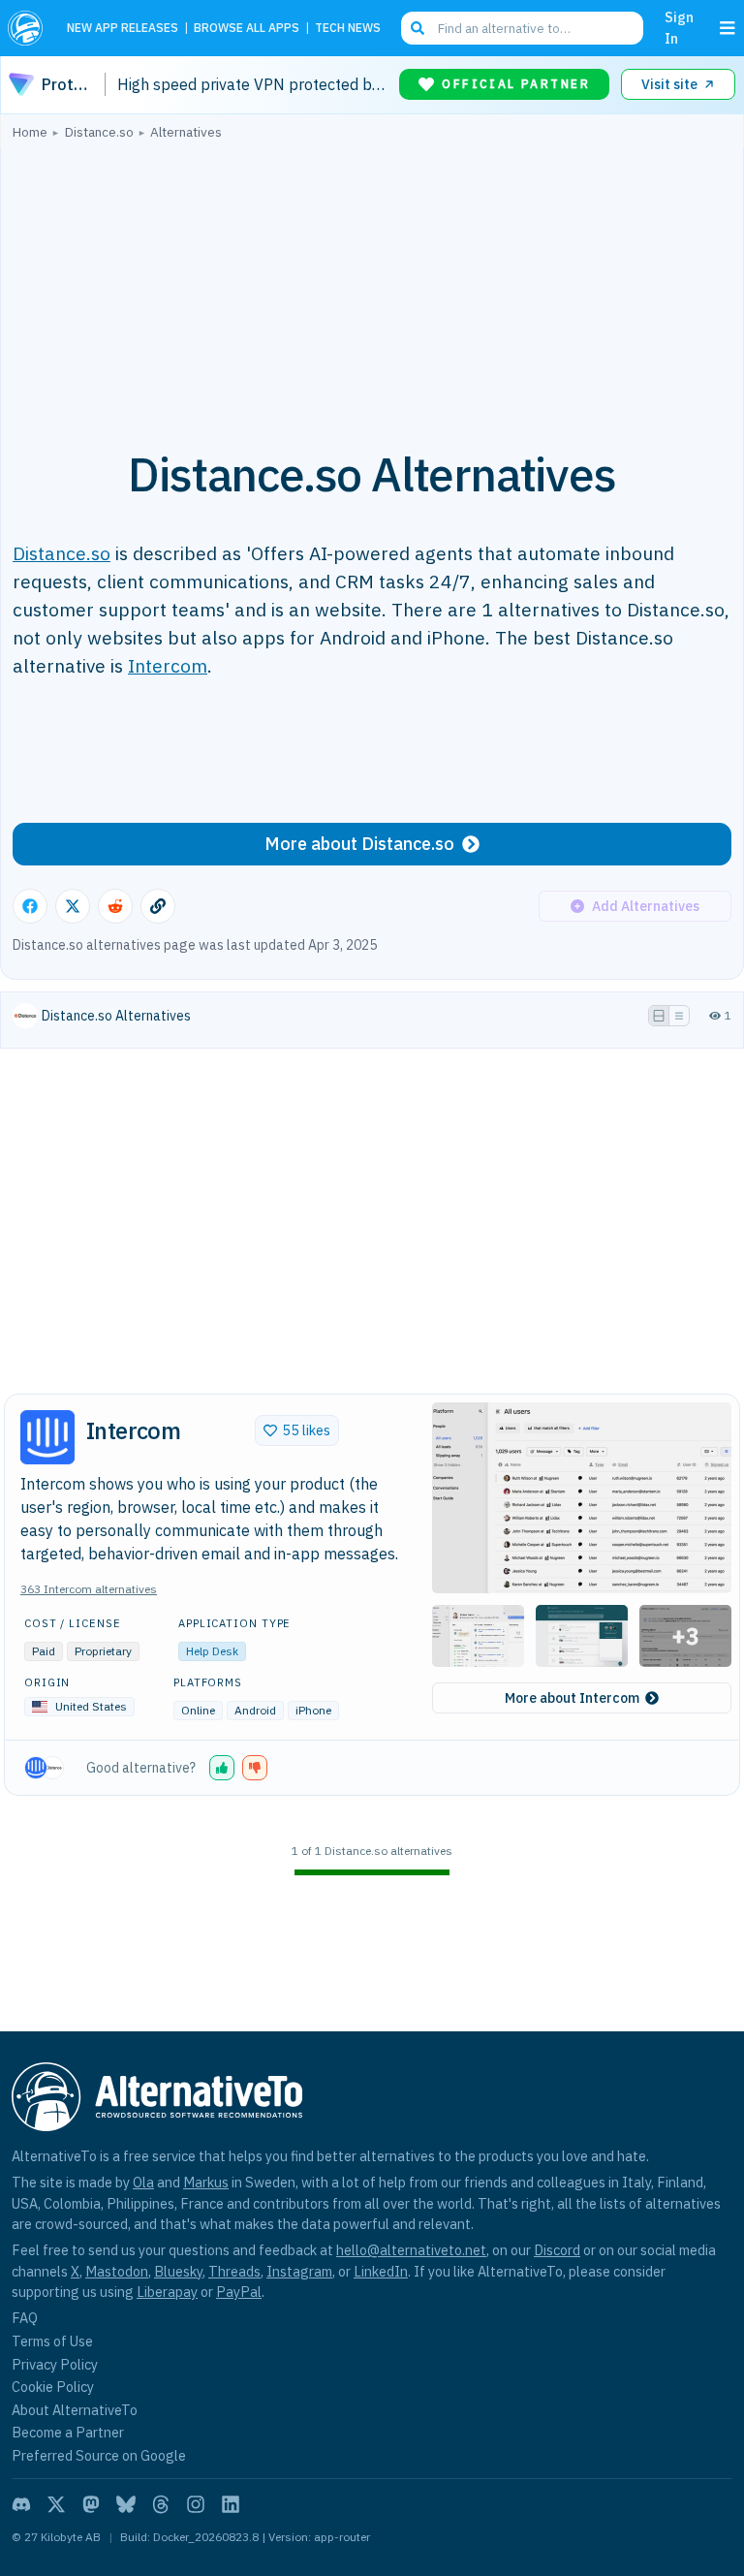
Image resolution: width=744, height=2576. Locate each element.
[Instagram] (196, 2504)
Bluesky (178, 2271)
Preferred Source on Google (99, 2455)
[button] (582, 1498)
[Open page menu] (728, 28)
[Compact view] (679, 1016)
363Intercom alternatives (89, 1589)
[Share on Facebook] (30, 906)
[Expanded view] (659, 1016)
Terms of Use (52, 2341)
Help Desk (212, 1651)
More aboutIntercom (572, 1698)
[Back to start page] (30, 28)
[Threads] (161, 2504)
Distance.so (62, 553)
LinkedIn (381, 2271)
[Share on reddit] (115, 906)
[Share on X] (73, 906)
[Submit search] (418, 28)
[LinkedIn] (231, 2504)
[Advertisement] (372, 284)
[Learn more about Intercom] (47, 1437)
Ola (143, 2182)
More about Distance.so (359, 844)
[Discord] (21, 2504)
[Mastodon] (91, 2504)
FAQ (25, 2318)
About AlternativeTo (75, 2410)
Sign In (679, 28)
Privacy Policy (55, 2364)
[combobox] (522, 28)
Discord (557, 2250)
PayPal (239, 2292)
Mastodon (117, 2271)
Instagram (299, 2271)
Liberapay (167, 2292)
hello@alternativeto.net (411, 2250)
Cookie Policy (53, 2387)
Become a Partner (68, 2432)
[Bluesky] (126, 2504)
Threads (234, 2271)
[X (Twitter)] (56, 2504)
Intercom (168, 665)
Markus (206, 2182)
